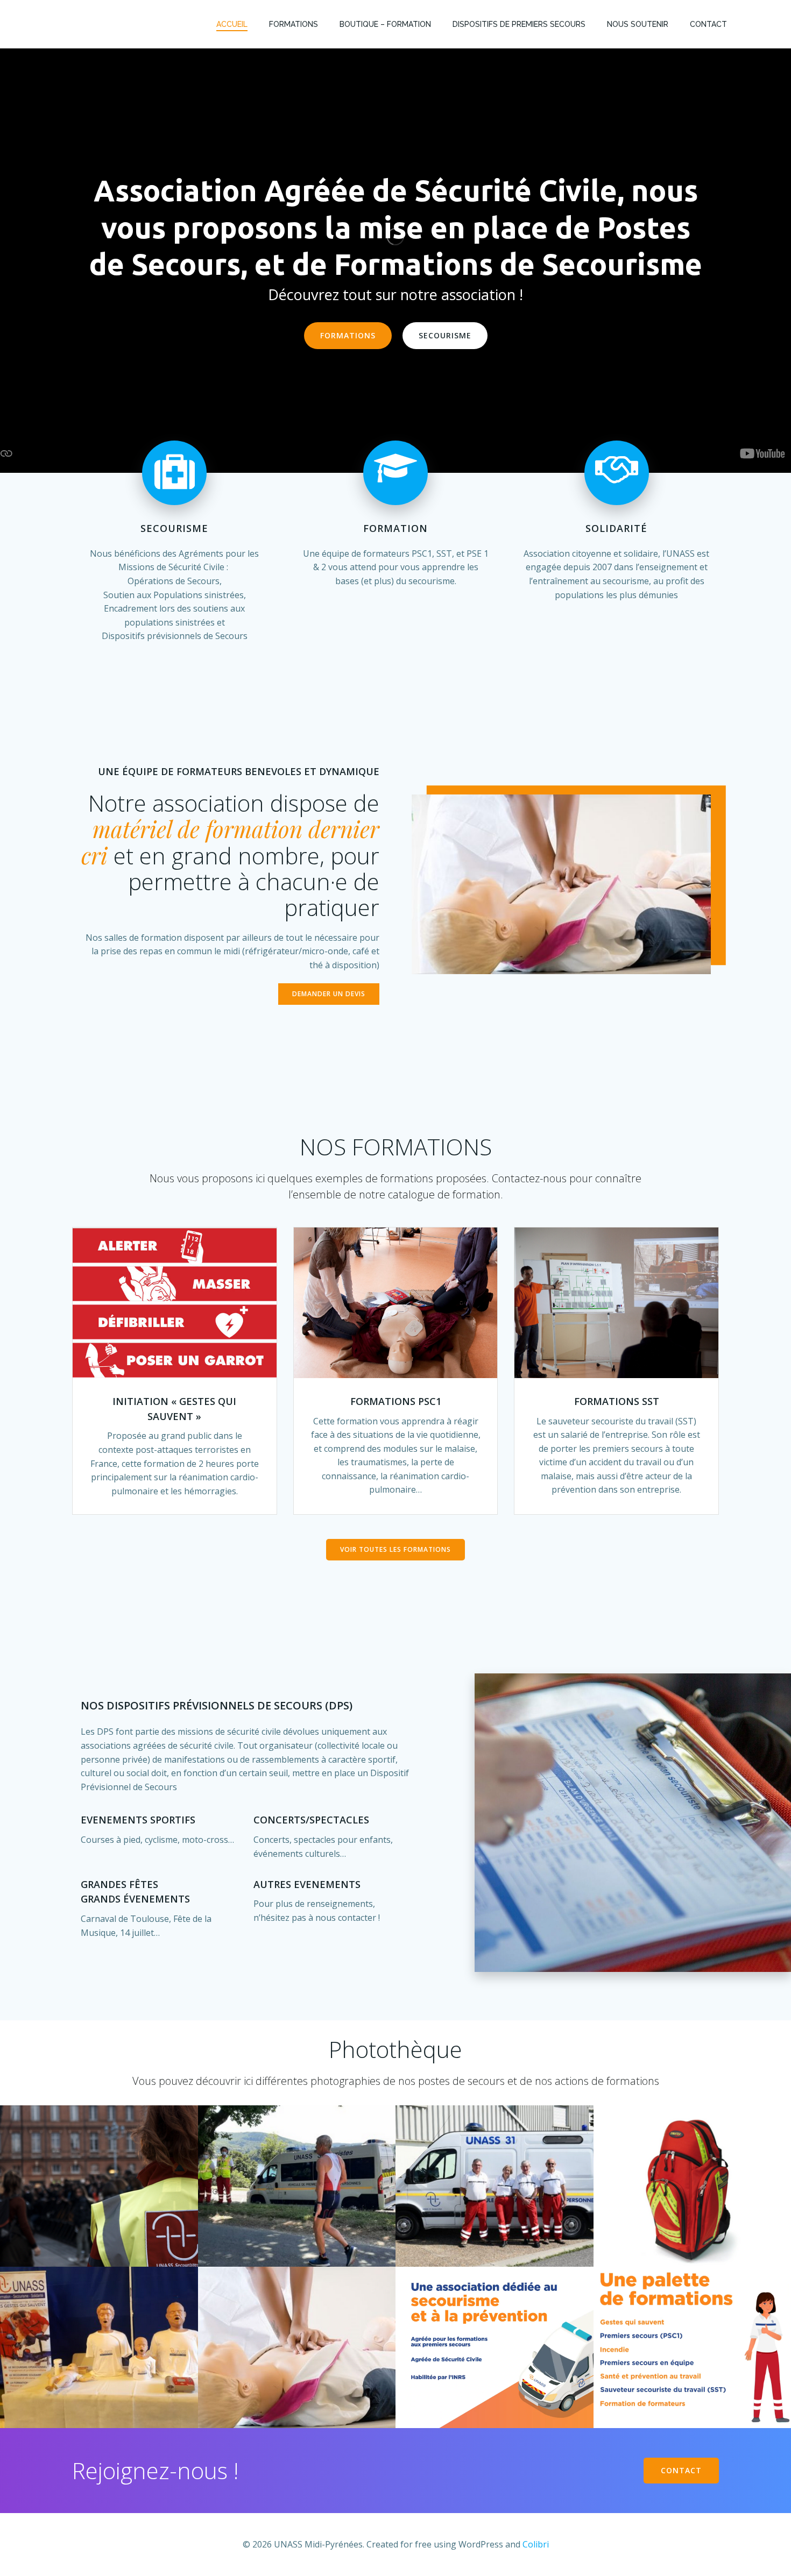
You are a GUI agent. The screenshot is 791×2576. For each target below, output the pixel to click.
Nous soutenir (638, 24)
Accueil (232, 24)
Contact (708, 24)
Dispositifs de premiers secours (519, 24)
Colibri (536, 2544)
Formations (294, 24)
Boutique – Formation (385, 24)
